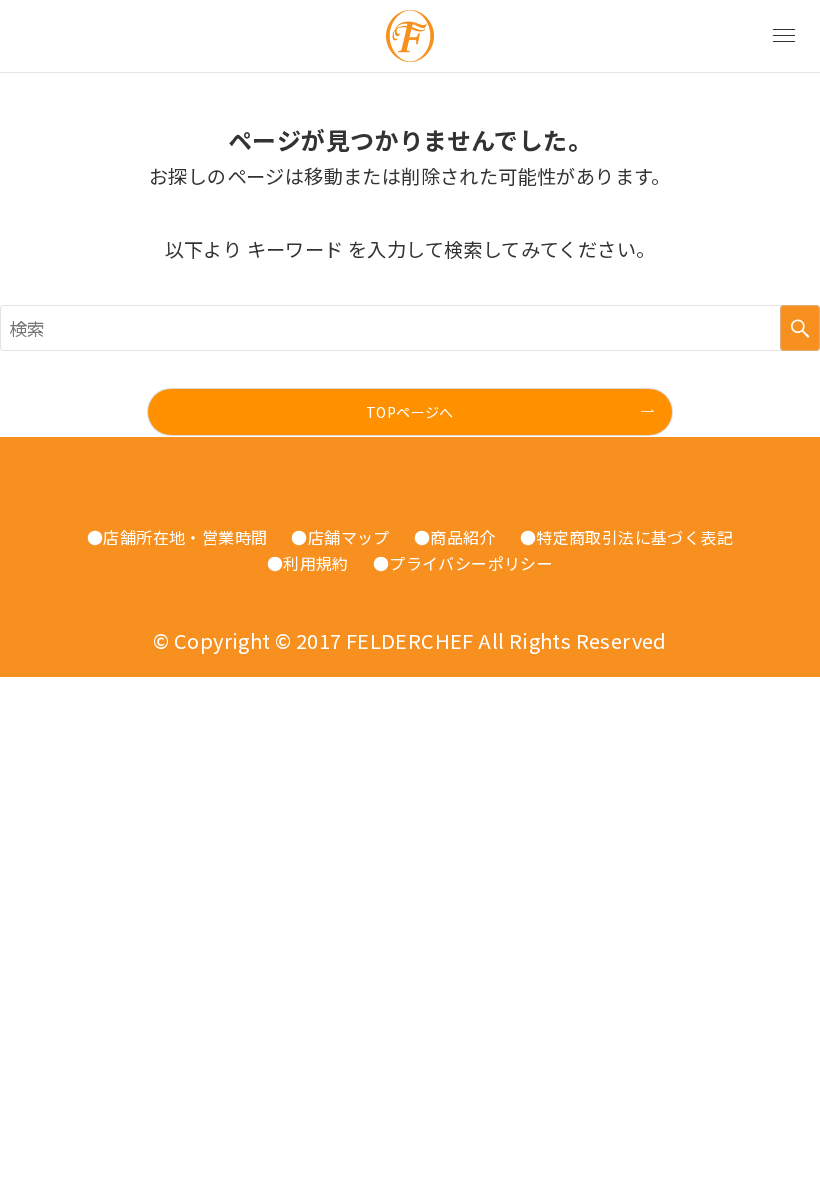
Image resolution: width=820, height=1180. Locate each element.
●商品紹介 (455, 537)
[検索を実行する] (800, 328)
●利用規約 (308, 563)
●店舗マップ (340, 537)
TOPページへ (410, 412)
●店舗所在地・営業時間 (177, 537)
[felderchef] (410, 36)
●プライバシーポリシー (463, 563)
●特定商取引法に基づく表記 (626, 537)
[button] (784, 36)
